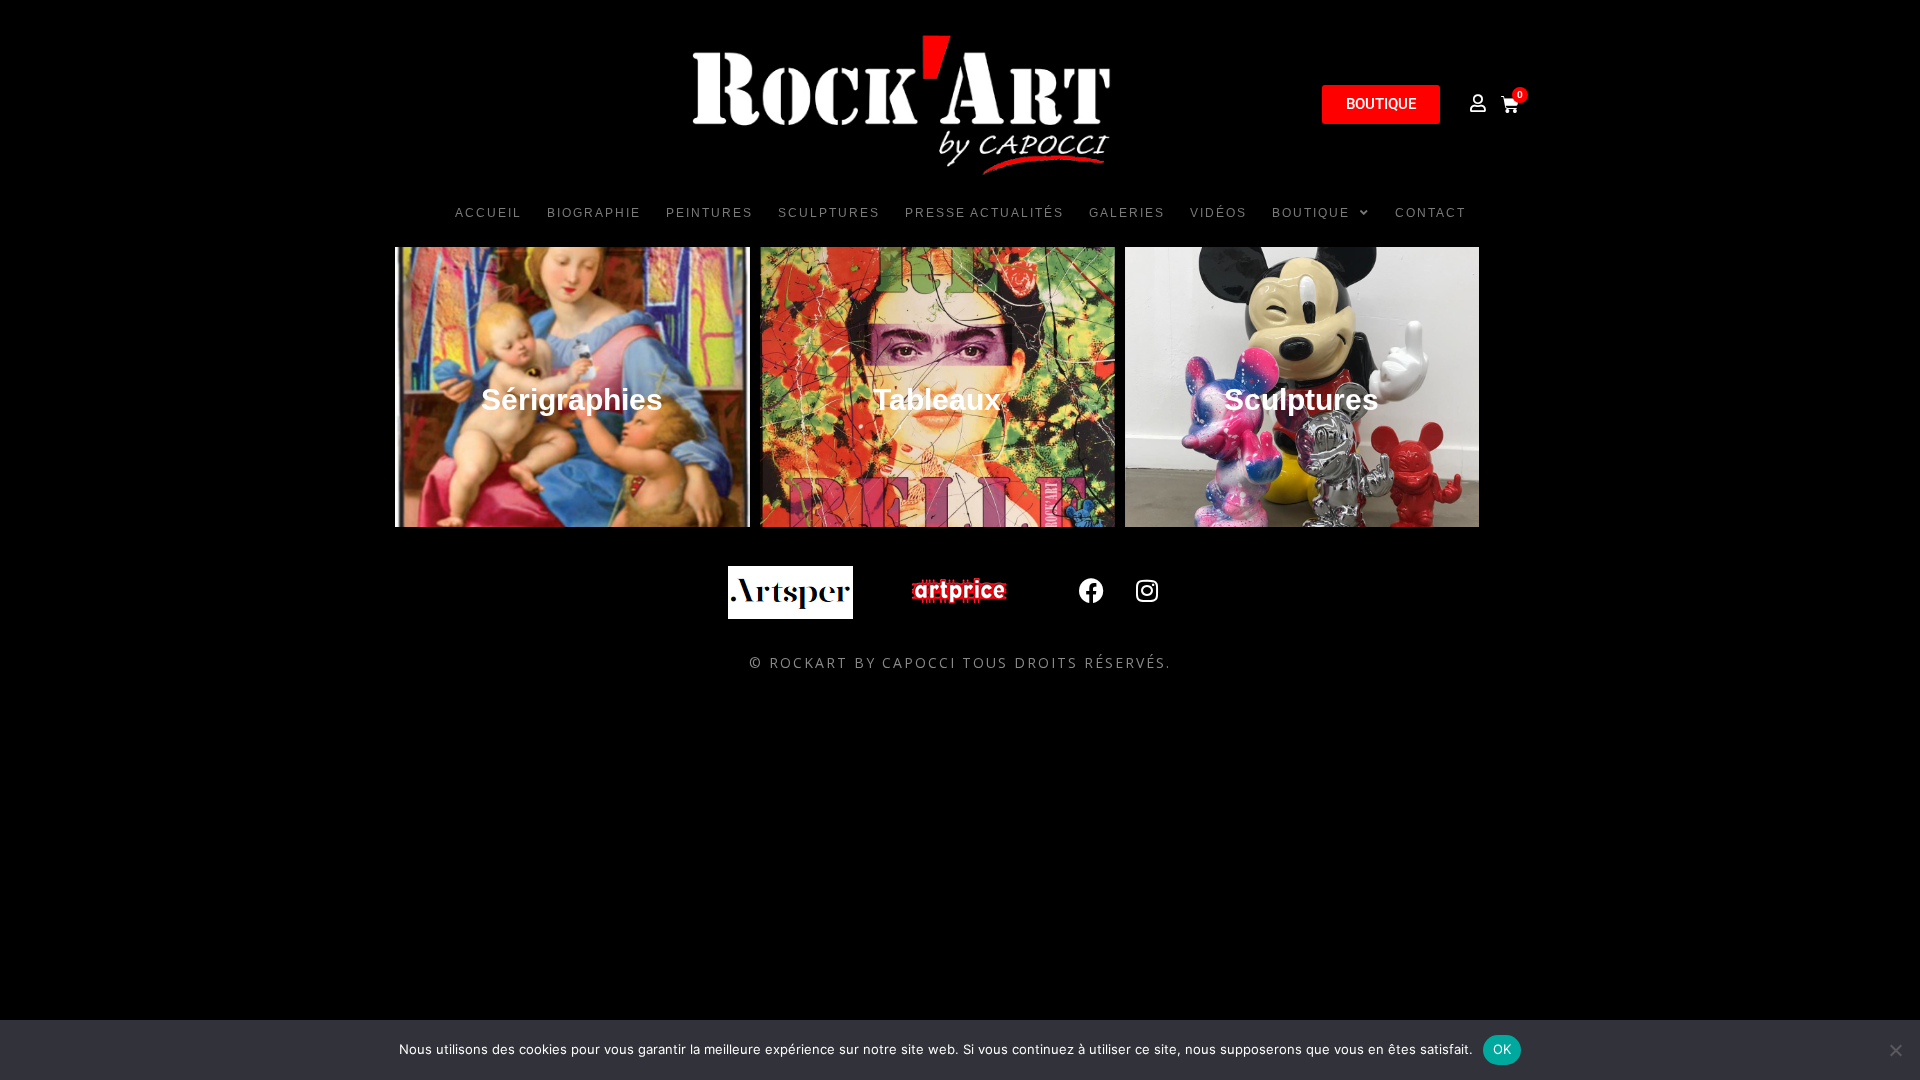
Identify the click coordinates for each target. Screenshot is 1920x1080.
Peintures (709, 213)
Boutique (1311, 213)
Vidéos (1218, 213)
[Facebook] (1092, 591)
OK (1502, 1049)
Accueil (488, 213)
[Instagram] (1147, 591)
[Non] (1895, 1050)
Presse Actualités (984, 213)
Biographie (594, 213)
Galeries (1127, 213)
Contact (1430, 213)
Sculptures (829, 213)
